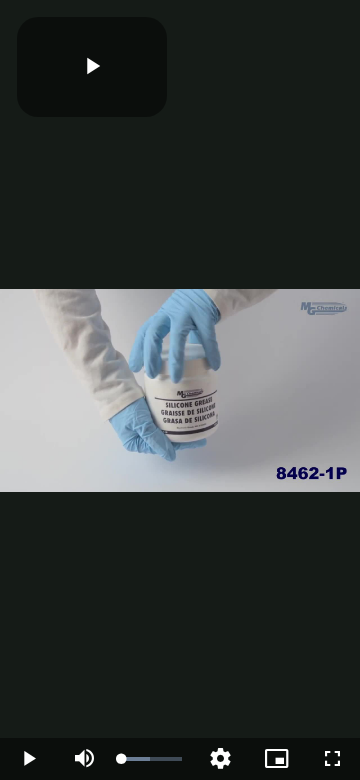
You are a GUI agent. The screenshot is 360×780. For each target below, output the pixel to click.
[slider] (152, 759)
